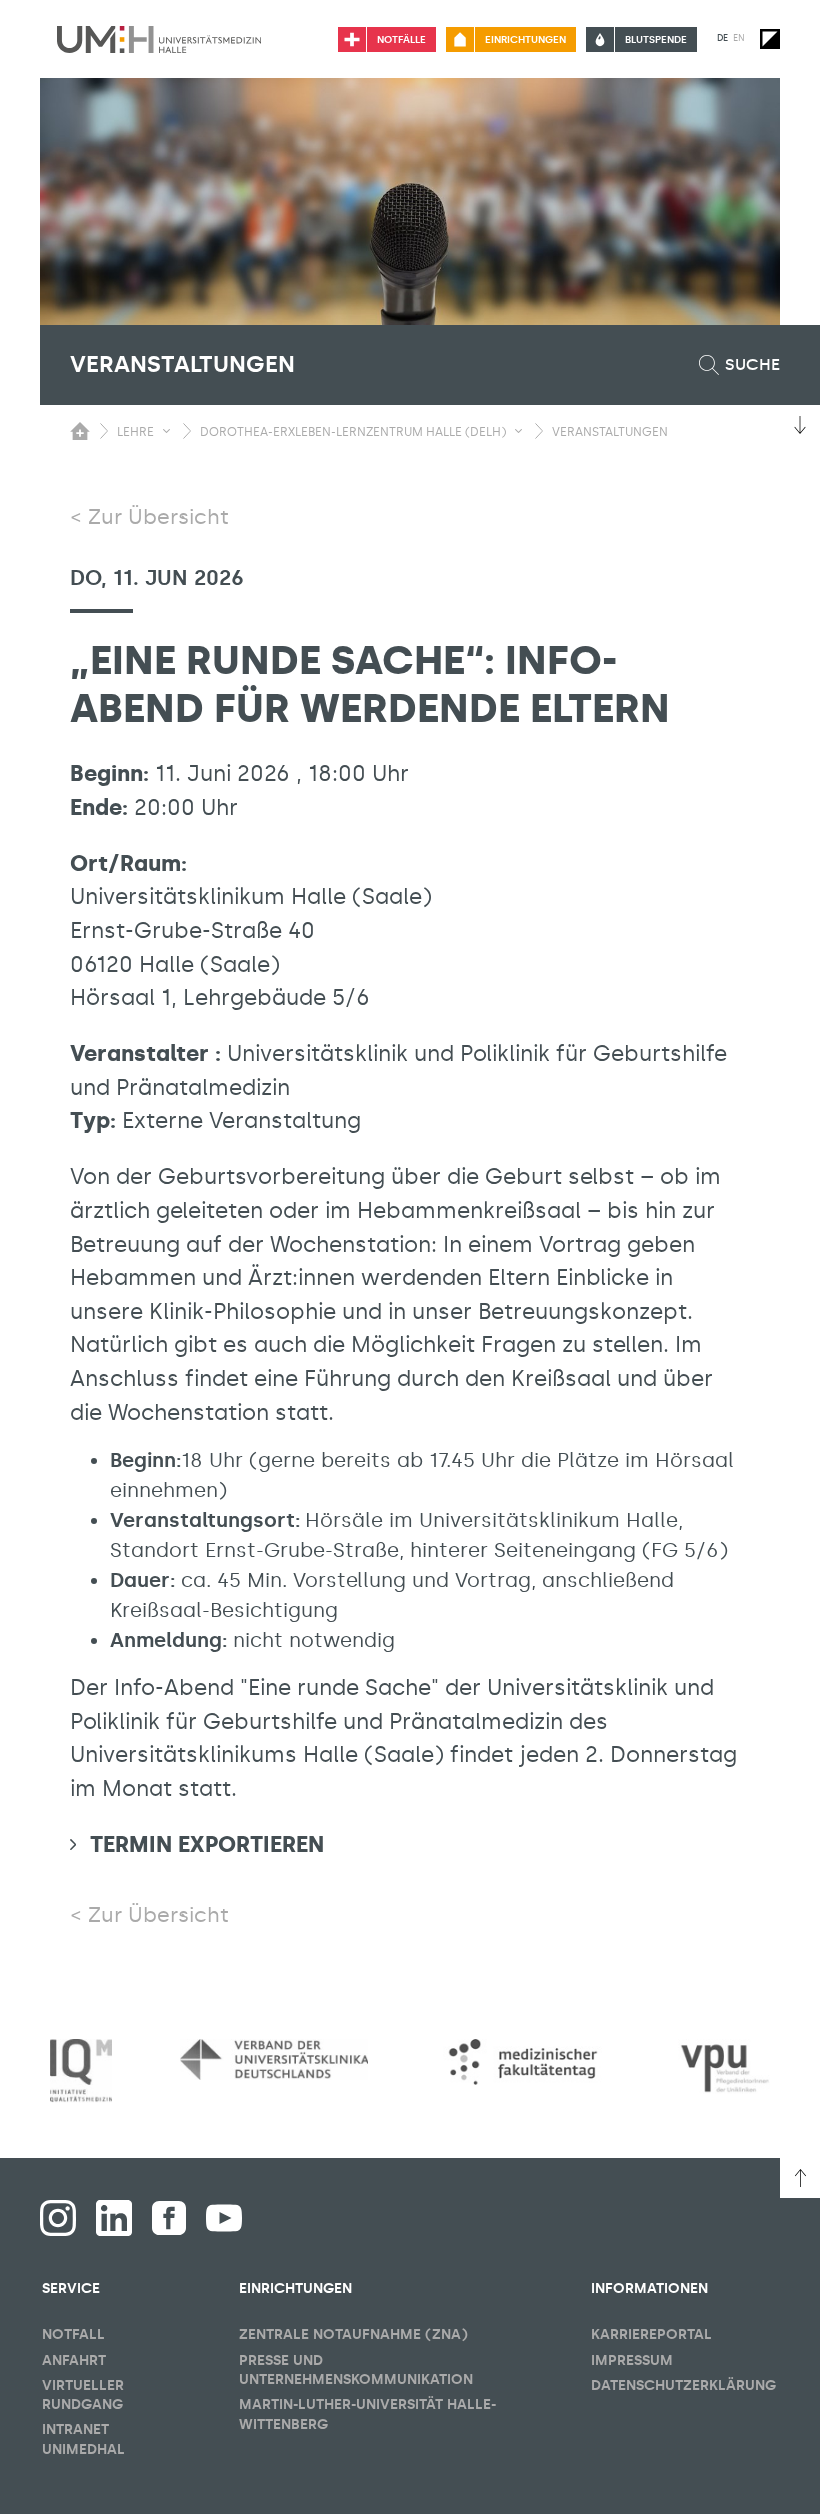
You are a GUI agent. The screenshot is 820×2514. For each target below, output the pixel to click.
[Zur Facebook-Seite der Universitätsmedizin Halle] (169, 2218)
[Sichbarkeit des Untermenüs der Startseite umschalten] (80, 431)
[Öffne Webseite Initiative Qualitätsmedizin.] (81, 2071)
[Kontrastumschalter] (770, 39)
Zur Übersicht (158, 517)
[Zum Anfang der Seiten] (800, 2178)
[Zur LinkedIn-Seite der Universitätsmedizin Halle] (114, 2218)
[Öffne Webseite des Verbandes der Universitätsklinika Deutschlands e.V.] (274, 2059)
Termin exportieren (207, 1844)
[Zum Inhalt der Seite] (800, 425)
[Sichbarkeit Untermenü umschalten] (166, 431)
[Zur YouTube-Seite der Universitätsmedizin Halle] (224, 2218)
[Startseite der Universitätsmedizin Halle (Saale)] (159, 39)
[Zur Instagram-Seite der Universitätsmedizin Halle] (58, 2218)
